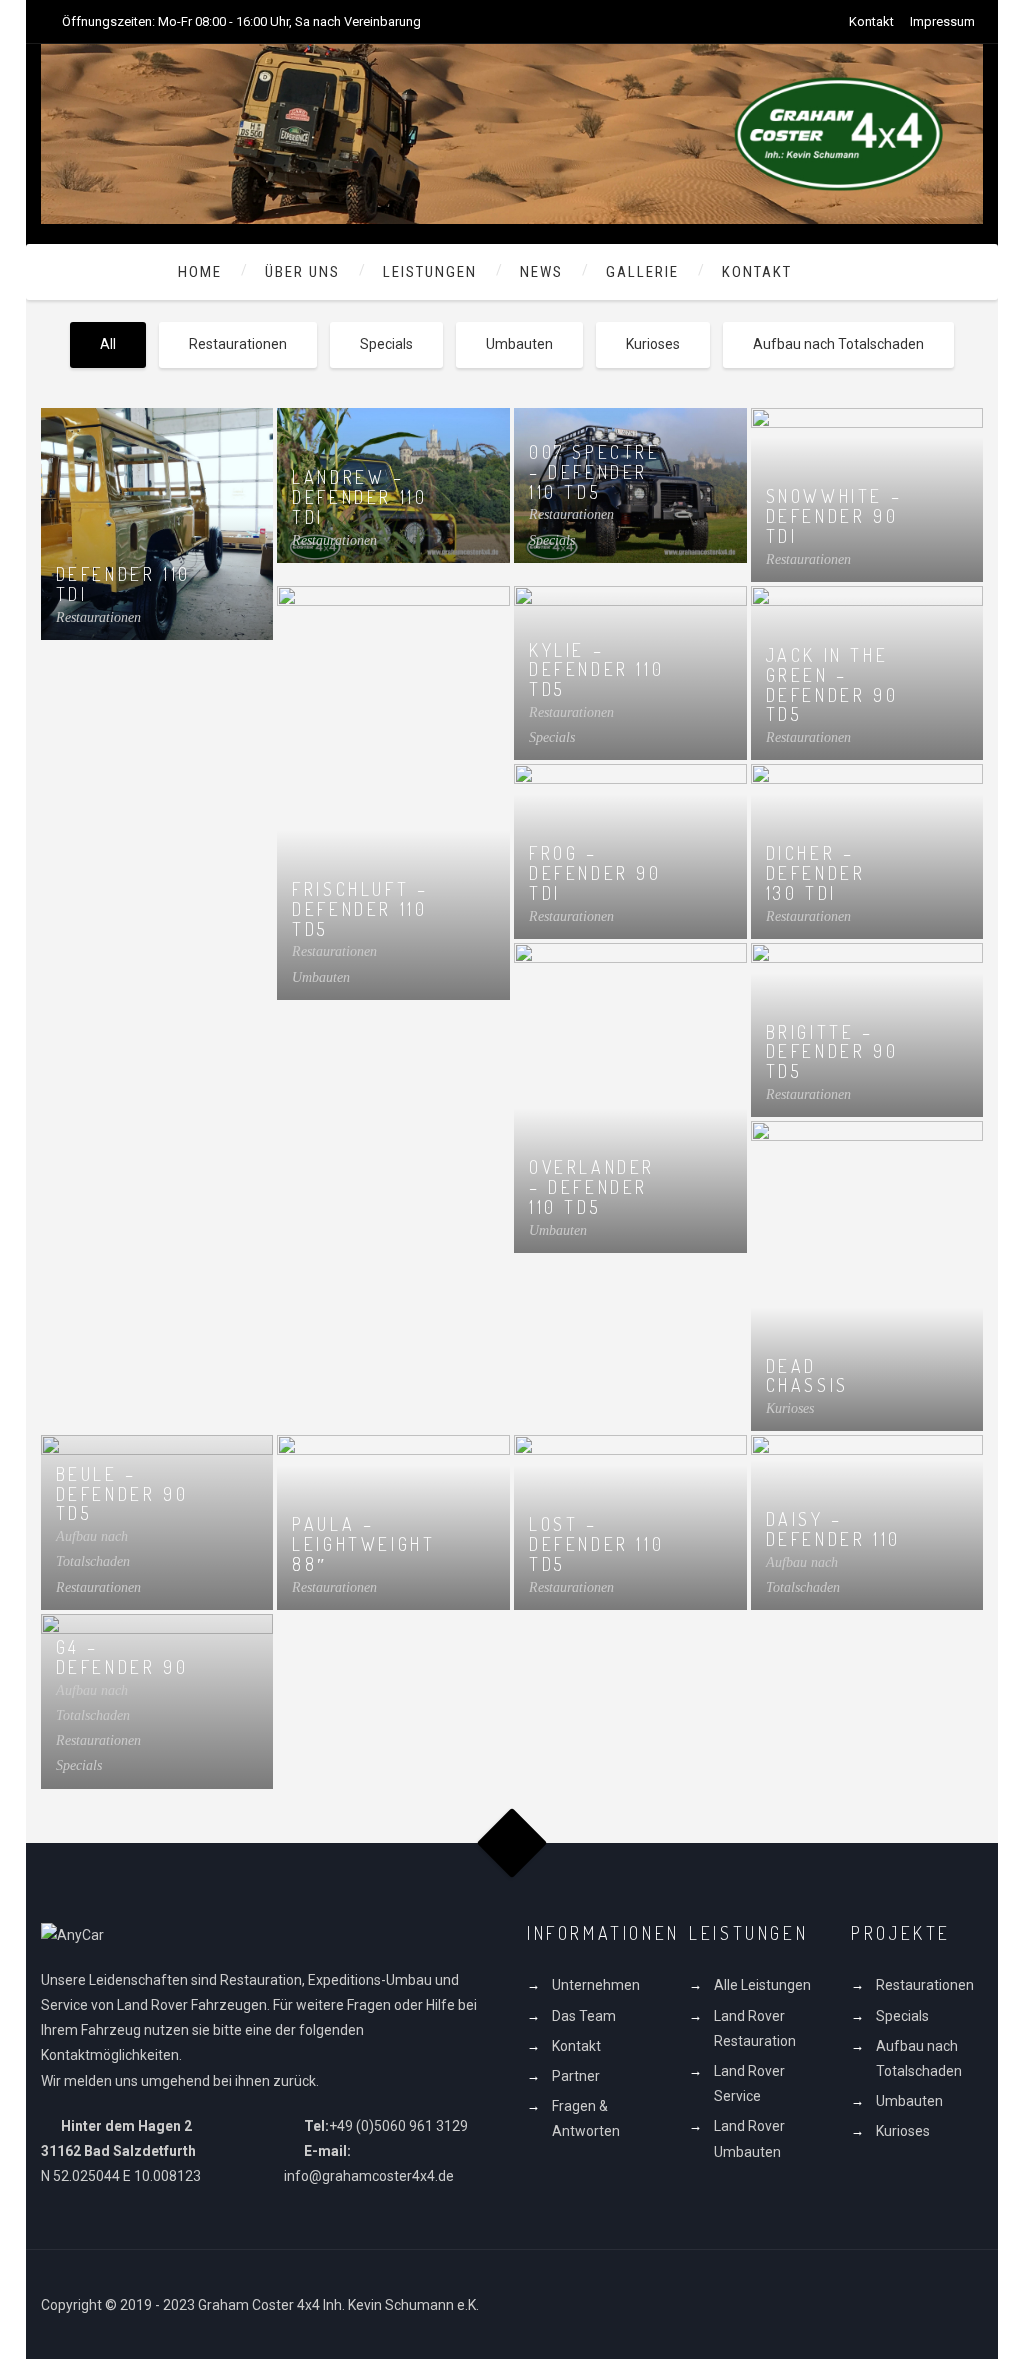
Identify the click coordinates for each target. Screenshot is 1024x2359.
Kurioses (653, 344)
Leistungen (430, 272)
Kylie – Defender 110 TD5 (596, 670)
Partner (576, 2076)
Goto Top (512, 1842)
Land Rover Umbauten (749, 2138)
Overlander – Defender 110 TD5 (592, 1187)
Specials (386, 344)
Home (200, 272)
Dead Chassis (807, 1376)
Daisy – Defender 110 (833, 1529)
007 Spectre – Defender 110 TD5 (595, 472)
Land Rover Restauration (755, 2028)
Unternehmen (596, 1985)
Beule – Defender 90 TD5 (122, 1494)
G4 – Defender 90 (122, 1657)
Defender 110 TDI (123, 584)
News (541, 272)
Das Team (584, 2016)
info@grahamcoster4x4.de (369, 2176)
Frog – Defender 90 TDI (595, 873)
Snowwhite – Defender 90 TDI (834, 516)
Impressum (942, 21)
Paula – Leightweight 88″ (363, 1544)
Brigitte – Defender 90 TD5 (832, 1052)
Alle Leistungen (762, 1985)
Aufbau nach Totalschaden (838, 344)
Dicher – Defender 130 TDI (816, 873)
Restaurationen (238, 344)
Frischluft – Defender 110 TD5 (360, 909)
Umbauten (519, 344)
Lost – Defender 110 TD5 (596, 1544)
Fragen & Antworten (586, 2118)
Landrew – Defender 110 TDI (359, 497)
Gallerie (642, 272)
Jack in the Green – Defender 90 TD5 (832, 684)
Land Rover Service (749, 2083)
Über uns (302, 272)
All (108, 344)
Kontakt (871, 21)
